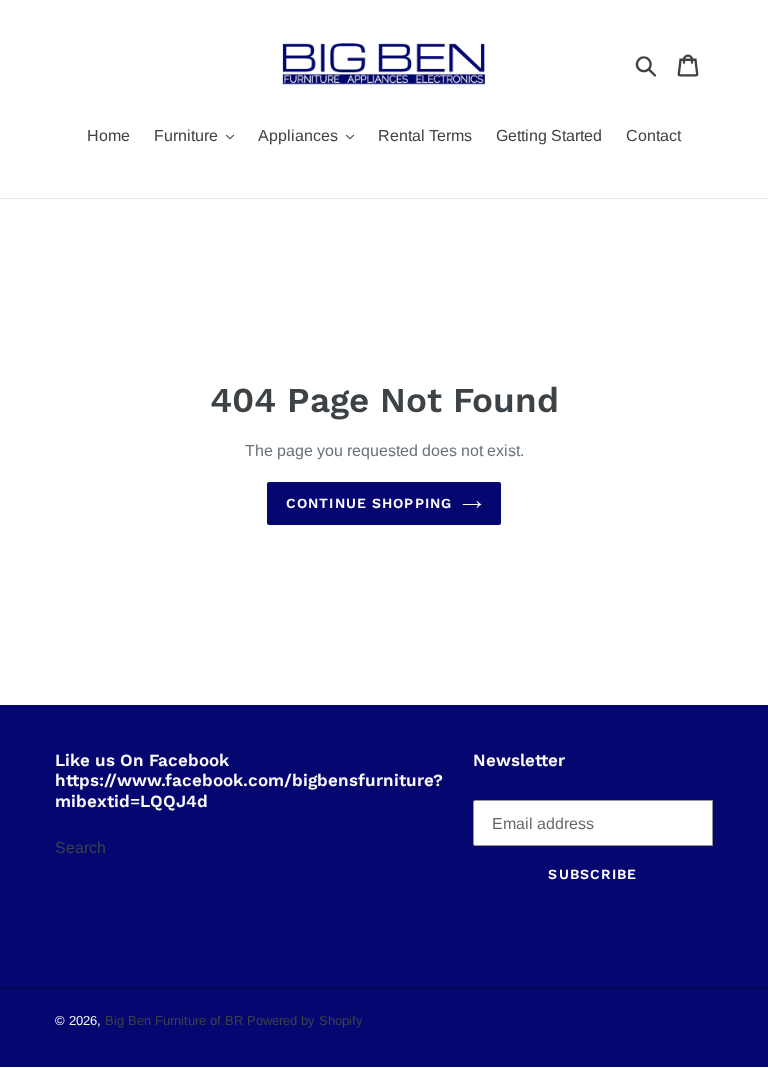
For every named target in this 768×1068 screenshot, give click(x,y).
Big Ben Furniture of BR (174, 1020)
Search (80, 847)
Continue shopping (369, 503)
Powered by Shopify (305, 1020)
